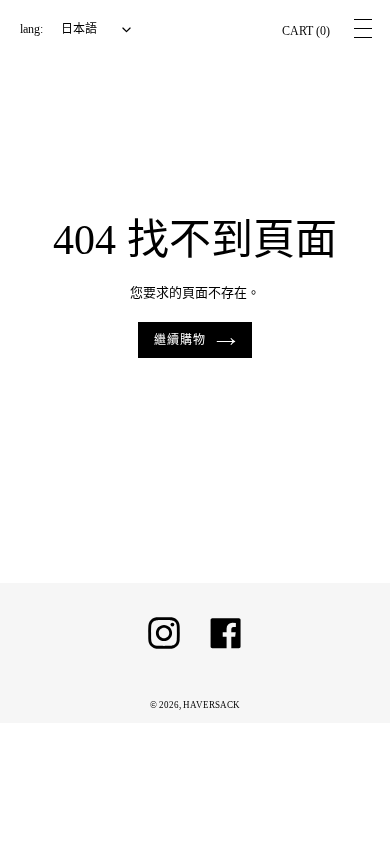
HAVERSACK (211, 705)
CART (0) (306, 31)
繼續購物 (180, 340)
